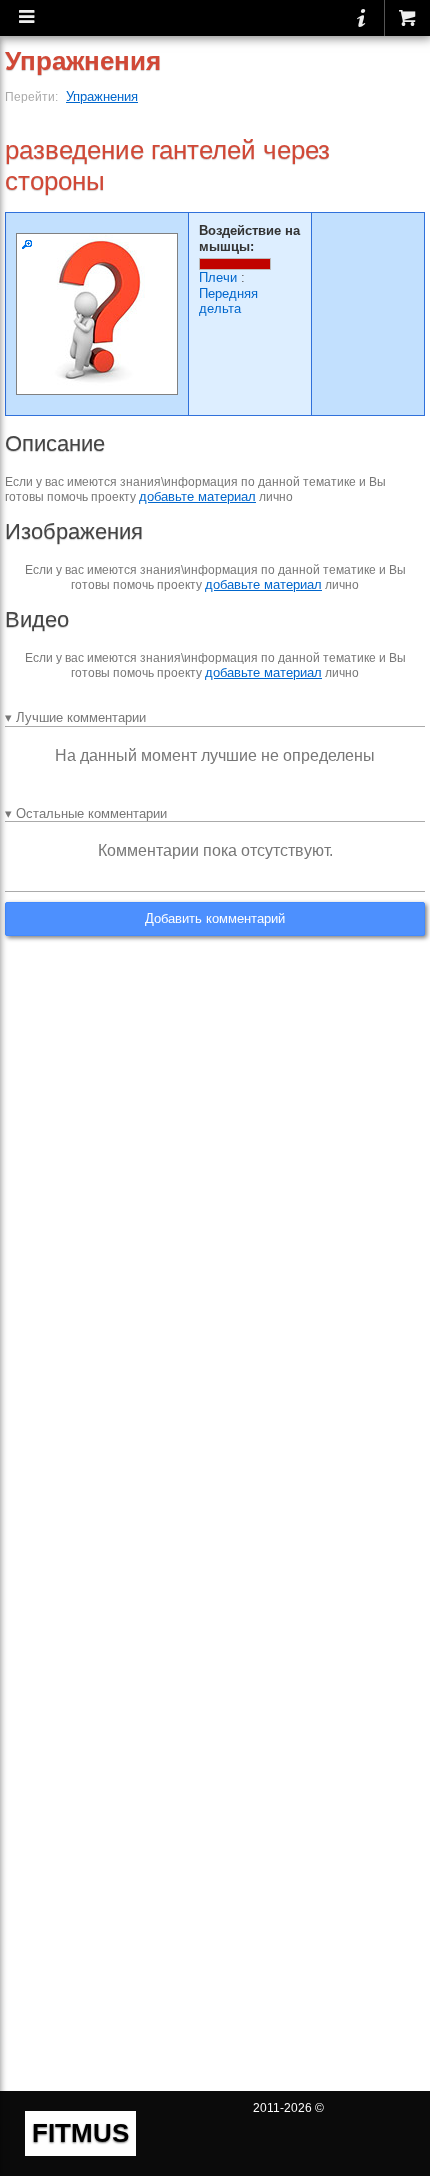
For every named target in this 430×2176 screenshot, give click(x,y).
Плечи (218, 277)
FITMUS (80, 2133)
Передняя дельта (228, 301)
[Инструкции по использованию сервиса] (361, 18)
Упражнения (102, 96)
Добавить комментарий (215, 918)
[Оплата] (407, 18)
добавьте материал (197, 496)
